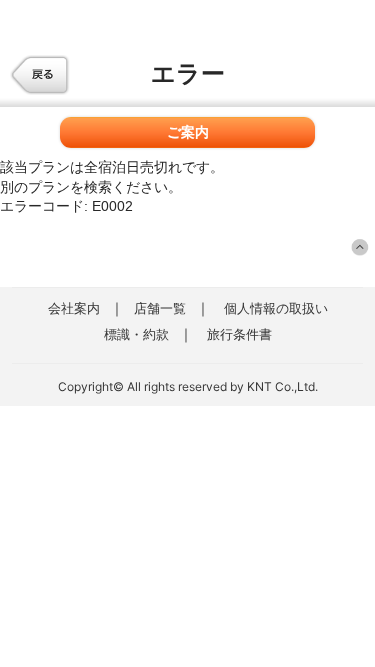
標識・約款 (136, 334)
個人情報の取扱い (276, 308)
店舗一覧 (160, 308)
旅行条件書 (239, 334)
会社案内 (74, 308)
